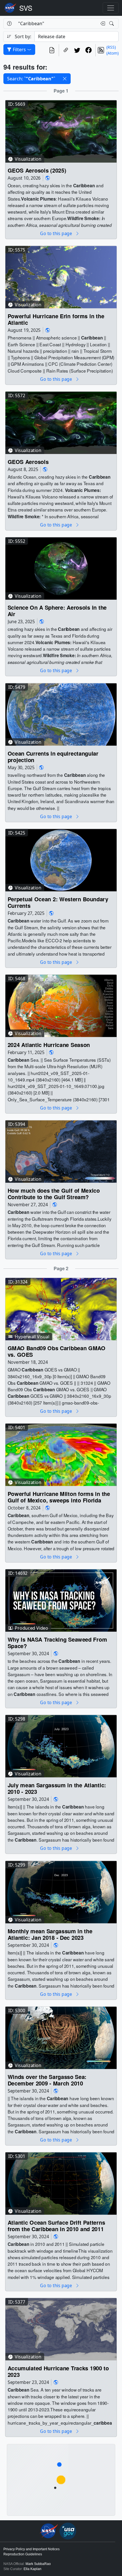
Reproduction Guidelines (23, 2554)
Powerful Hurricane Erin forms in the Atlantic (56, 319)
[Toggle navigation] (111, 8)
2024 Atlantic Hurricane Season (49, 1045)
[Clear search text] (102, 23)
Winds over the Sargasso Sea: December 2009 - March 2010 (47, 2080)
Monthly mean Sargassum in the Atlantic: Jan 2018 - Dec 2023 (50, 1934)
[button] (65, 79)
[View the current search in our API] (52, 50)
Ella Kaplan (32, 2569)
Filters (19, 50)
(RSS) (111, 47)
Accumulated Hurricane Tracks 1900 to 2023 (58, 2372)
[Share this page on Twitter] (77, 50)
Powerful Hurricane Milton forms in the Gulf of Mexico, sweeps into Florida (59, 1497)
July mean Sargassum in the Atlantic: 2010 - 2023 (57, 1789)
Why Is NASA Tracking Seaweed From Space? (57, 1643)
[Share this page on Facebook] (89, 50)
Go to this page (56, 233)
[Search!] (112, 23)
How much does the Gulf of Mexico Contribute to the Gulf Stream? (54, 1194)
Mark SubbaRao (38, 2564)
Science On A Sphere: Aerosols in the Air (57, 611)
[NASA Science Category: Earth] (48, 178)
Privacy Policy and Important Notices (31, 2549)
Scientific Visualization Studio (26, 8)
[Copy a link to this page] (66, 50)
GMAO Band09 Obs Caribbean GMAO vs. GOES (56, 1351)
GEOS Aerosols (28, 462)
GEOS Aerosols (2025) (37, 170)
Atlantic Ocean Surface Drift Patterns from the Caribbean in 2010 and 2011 (56, 2226)
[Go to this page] (61, 131)
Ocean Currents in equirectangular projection (53, 757)
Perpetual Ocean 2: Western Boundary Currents (58, 902)
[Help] (9, 23)
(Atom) (112, 53)
